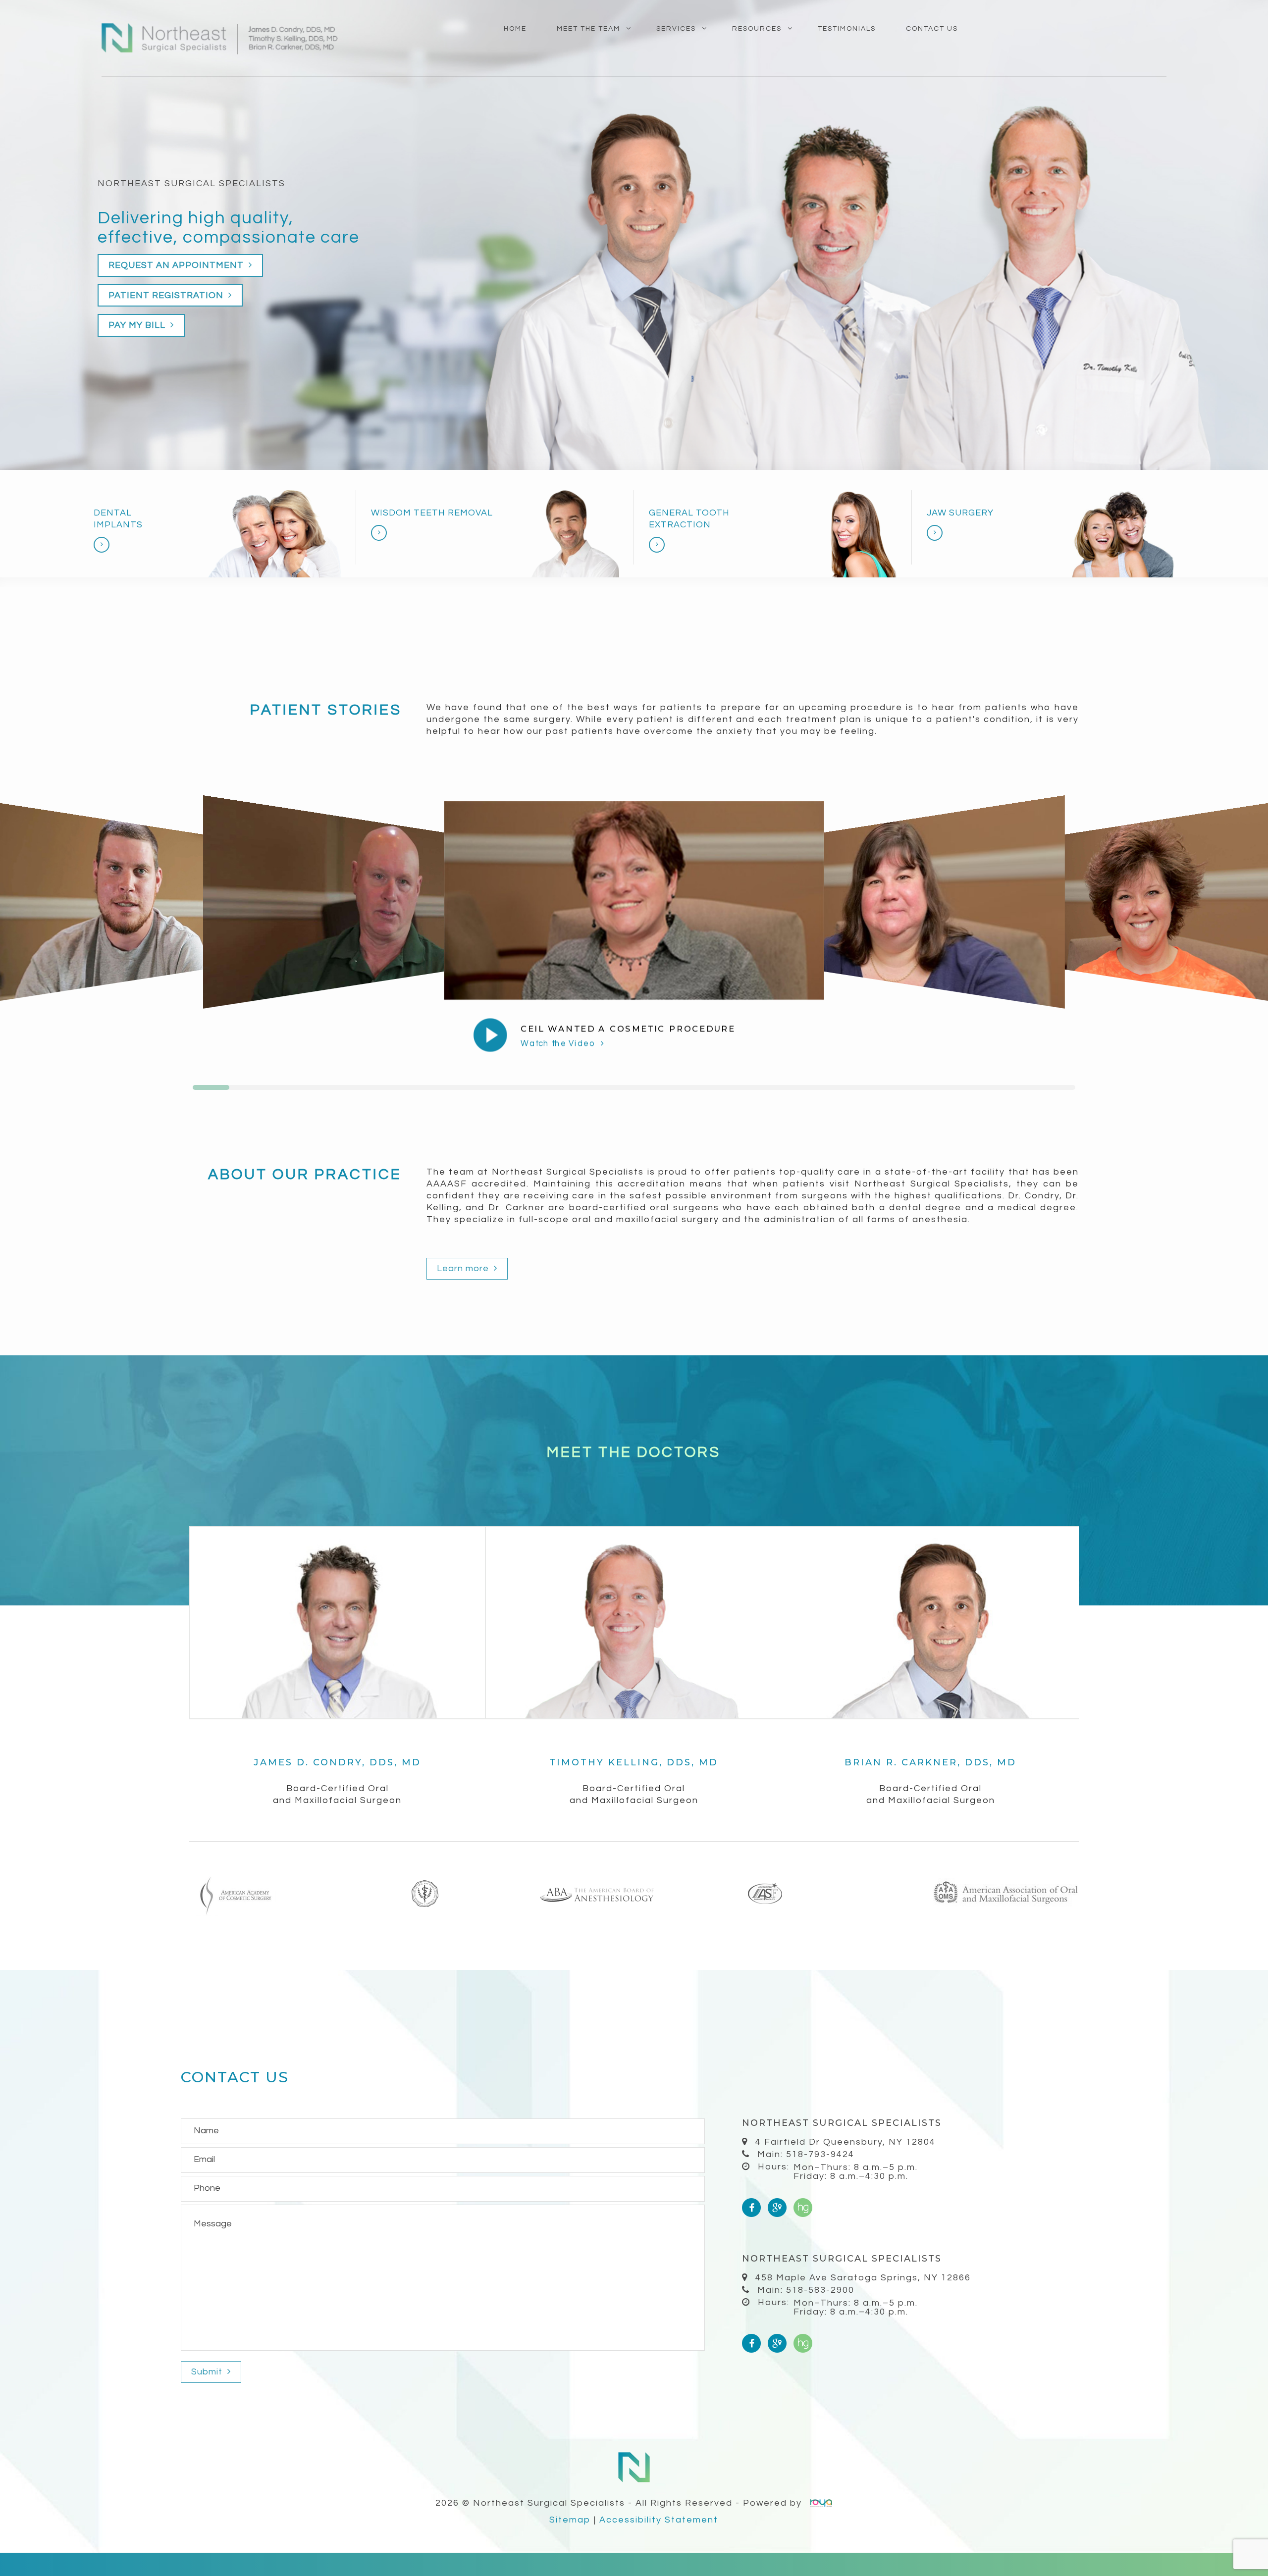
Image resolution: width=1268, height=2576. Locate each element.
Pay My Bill (138, 325)
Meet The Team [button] (588, 29)
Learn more (464, 1268)
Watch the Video (559, 1044)
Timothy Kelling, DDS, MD (634, 1762)
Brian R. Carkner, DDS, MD (930, 1762)
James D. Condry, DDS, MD (337, 1762)
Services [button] (676, 29)
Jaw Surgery (960, 513)
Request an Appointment (177, 265)
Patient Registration (167, 295)
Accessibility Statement (659, 2520)
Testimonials (847, 29)
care (340, 237)
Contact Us (932, 29)
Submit (208, 2372)
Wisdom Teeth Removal (432, 513)
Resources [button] (757, 29)
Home (515, 29)
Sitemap (570, 2520)
